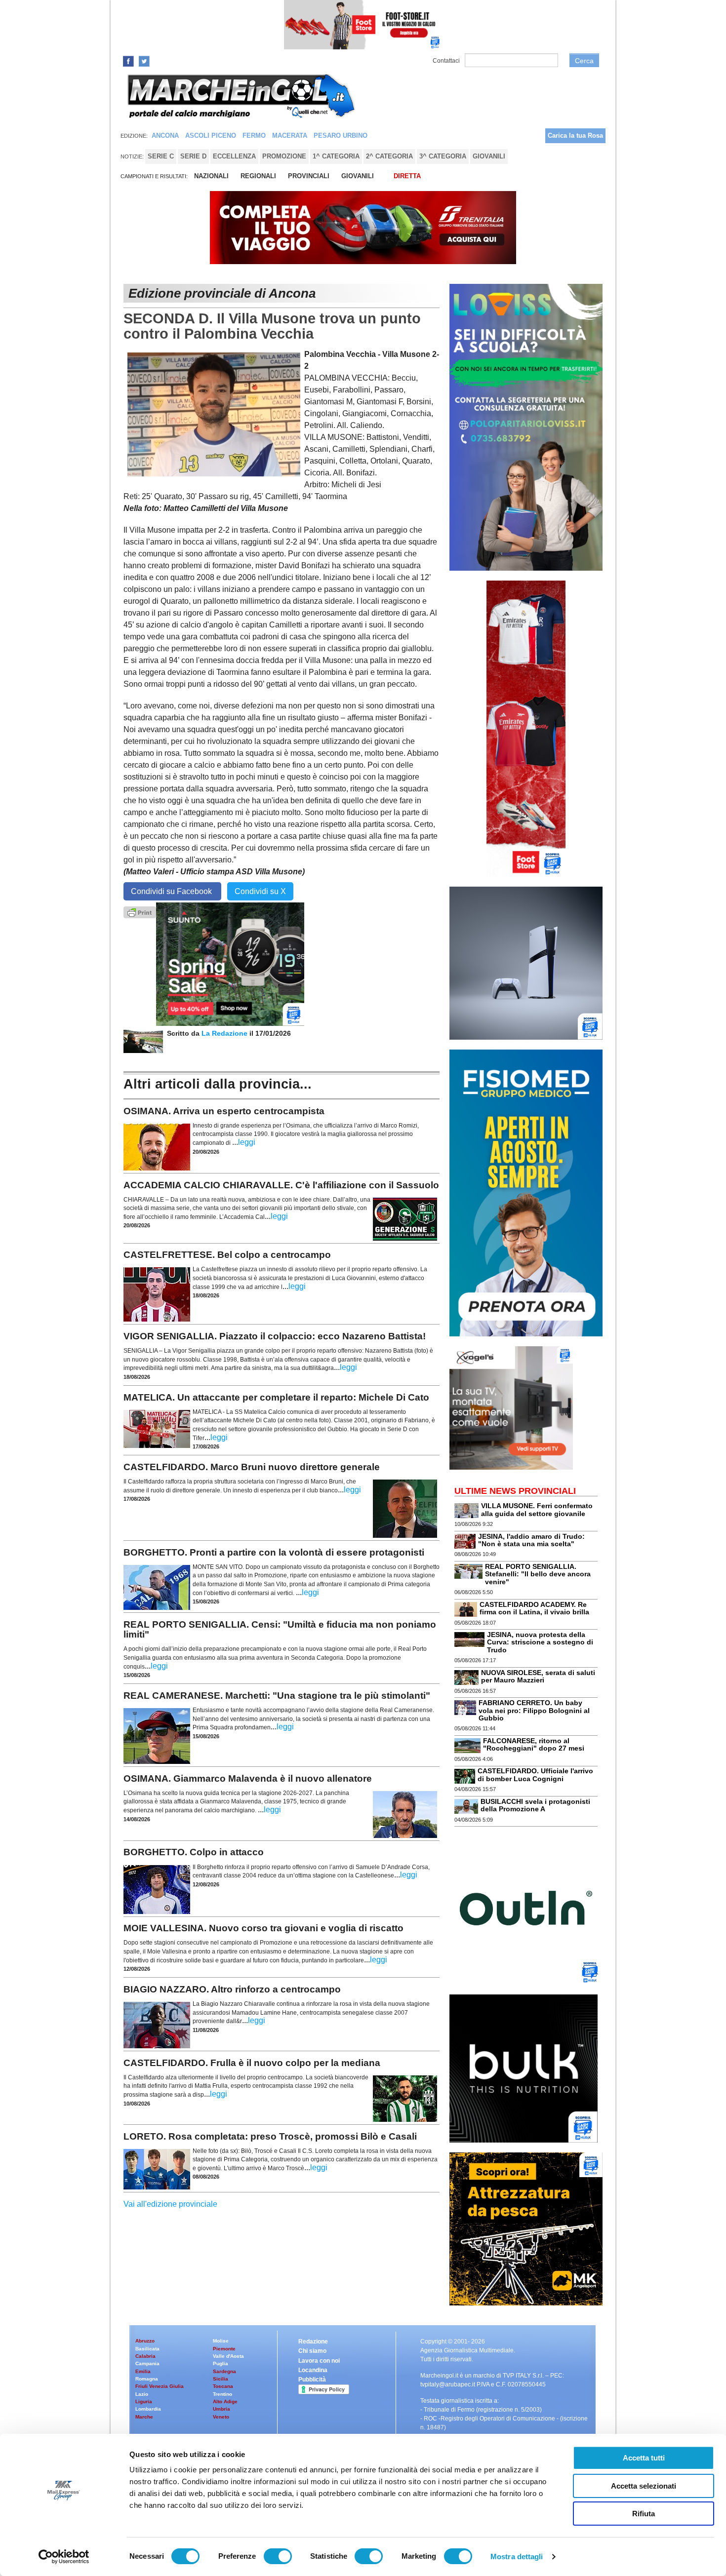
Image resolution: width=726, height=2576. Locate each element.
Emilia (143, 2371)
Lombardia (148, 2409)
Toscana (223, 2386)
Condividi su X (260, 891)
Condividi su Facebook (172, 891)
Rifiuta (644, 2514)
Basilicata (147, 2349)
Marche (144, 2417)
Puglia (221, 2363)
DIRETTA (407, 176)
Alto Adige (225, 2401)
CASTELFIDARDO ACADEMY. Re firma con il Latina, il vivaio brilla (534, 1608)
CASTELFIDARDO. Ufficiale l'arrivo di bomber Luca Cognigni (535, 1775)
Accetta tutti (644, 2458)
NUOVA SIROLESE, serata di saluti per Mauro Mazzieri (538, 1676)
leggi (247, 1142)
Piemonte (224, 2349)
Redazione (313, 2342)
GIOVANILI (358, 176)
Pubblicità (312, 2380)
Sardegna (224, 2371)
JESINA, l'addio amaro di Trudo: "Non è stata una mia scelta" (531, 1540)
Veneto (221, 2417)
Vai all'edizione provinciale (170, 2204)
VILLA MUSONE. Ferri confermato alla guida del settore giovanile (537, 1509)
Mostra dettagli (517, 2556)
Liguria (144, 2401)
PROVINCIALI (309, 176)
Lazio (142, 2394)
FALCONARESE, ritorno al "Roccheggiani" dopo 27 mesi (534, 1744)
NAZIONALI (211, 176)
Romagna (147, 2379)
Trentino (222, 2394)
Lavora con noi (319, 2361)
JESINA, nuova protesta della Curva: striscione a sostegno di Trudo (540, 1642)
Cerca (584, 61)
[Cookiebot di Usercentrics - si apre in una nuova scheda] (64, 2557)
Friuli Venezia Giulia (160, 2386)
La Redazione (225, 1033)
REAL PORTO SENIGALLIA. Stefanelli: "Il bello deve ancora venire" (538, 1574)
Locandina (313, 2370)
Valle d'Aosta (228, 2356)
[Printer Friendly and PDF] (140, 912)
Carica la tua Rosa (575, 136)
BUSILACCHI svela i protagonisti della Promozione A (535, 1805)
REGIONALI (258, 176)
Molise (221, 2341)
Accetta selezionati (644, 2486)
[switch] (278, 2556)
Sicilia (221, 2379)
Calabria (145, 2356)
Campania (147, 2363)
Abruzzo (145, 2341)
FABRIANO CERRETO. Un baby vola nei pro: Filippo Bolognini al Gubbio (534, 1710)
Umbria (222, 2409)
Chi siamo (312, 2351)
